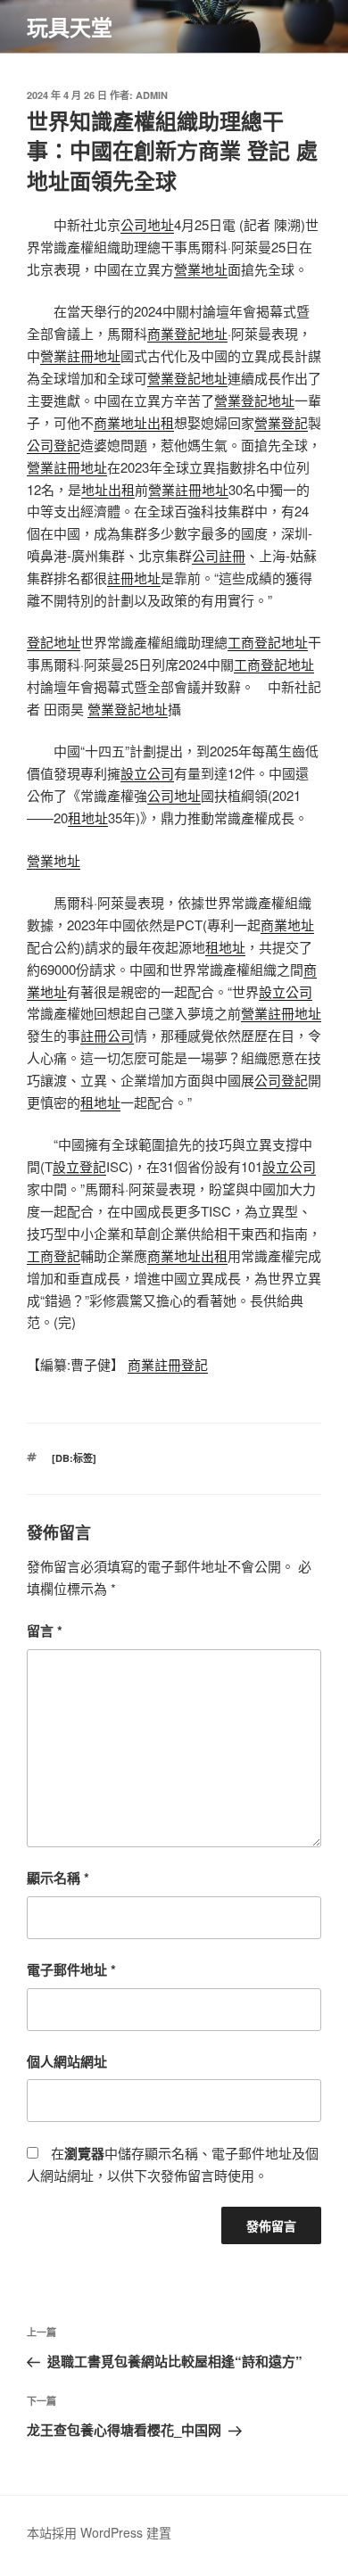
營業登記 (281, 422)
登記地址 (54, 642)
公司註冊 (219, 555)
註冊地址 (134, 578)
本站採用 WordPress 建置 (99, 2532)
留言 (45, 1631)
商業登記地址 (187, 333)
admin (152, 95)
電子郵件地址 (71, 1969)
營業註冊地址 (80, 355)
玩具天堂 (70, 27)
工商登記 (54, 1255)
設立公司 (147, 773)
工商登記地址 (268, 642)
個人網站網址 (67, 2061)
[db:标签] (74, 1458)
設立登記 (79, 1166)
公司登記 (54, 445)
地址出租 (108, 489)
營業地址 (201, 269)
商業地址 (287, 925)
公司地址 (147, 224)
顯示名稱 (58, 1878)
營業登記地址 (187, 378)
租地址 (88, 817)
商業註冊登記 (168, 1364)
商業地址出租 (134, 422)
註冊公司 (107, 1035)
